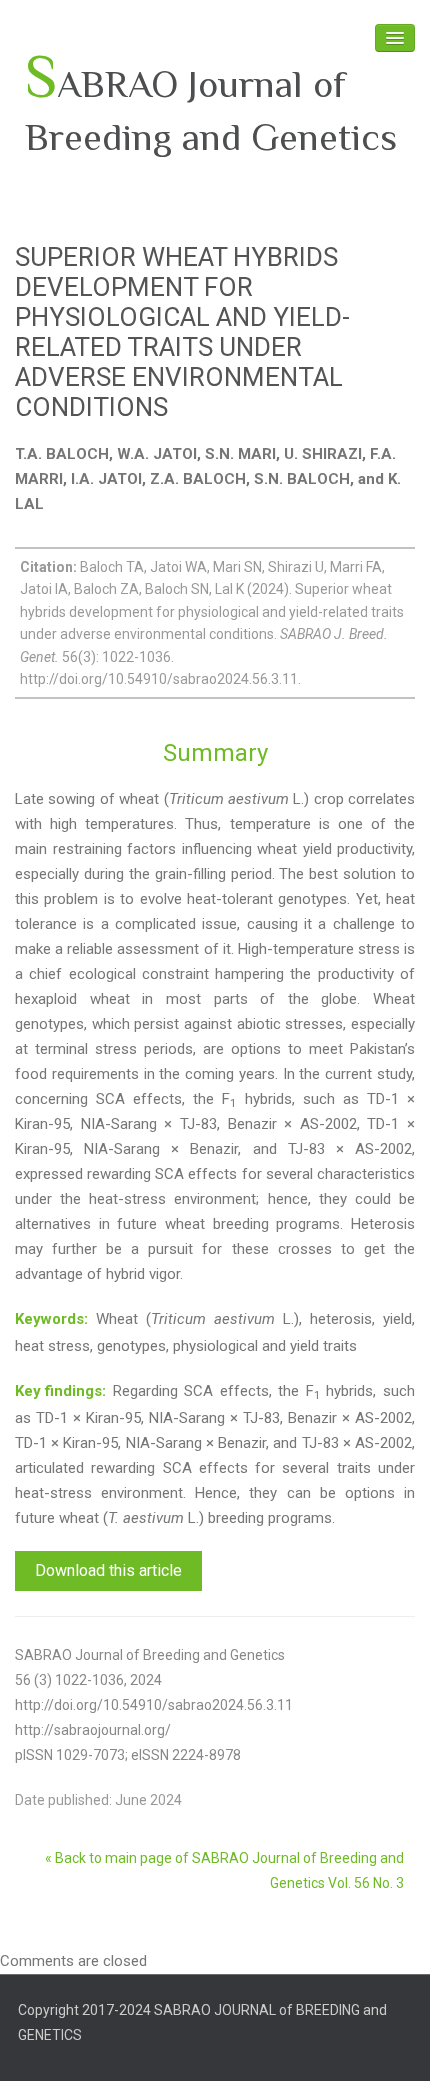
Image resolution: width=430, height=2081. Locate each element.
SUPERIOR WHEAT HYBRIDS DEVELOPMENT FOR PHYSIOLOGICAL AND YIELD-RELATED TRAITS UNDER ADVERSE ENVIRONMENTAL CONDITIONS (182, 332)
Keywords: (51, 1319)
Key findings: (60, 1391)
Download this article (108, 1570)
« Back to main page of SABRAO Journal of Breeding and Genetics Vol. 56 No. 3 (224, 1870)
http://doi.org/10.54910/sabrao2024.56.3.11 (154, 1705)
